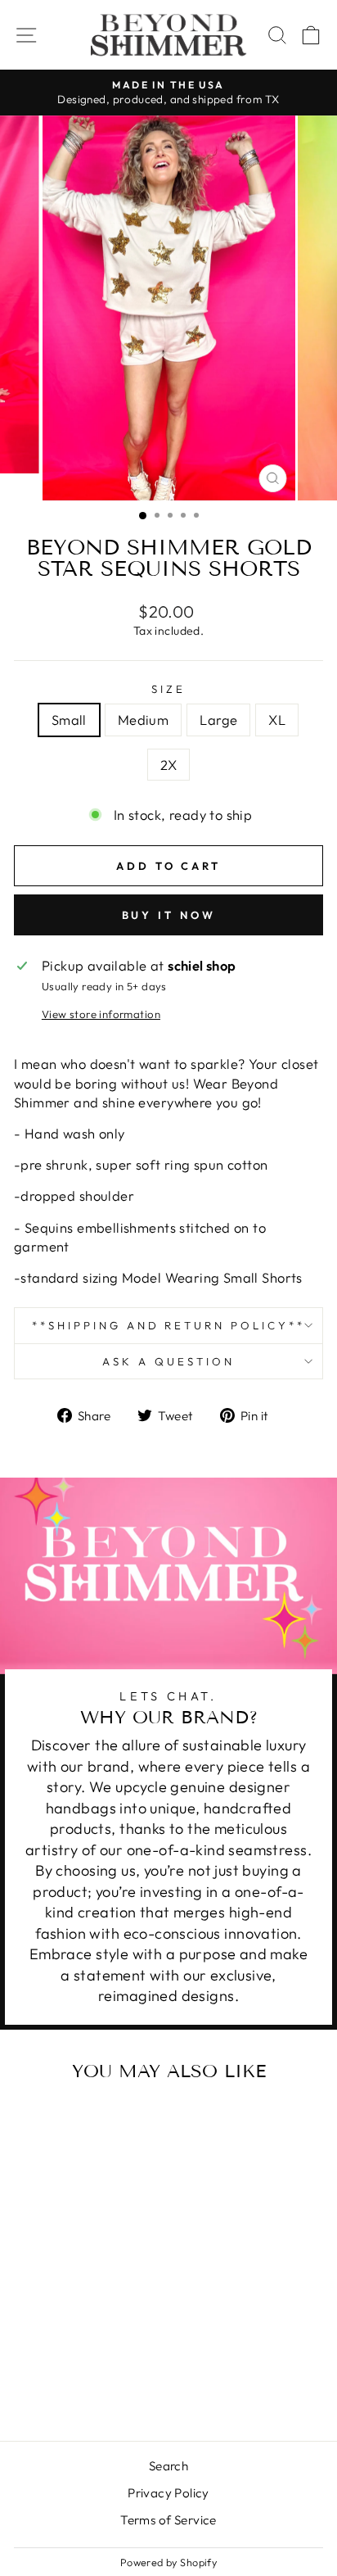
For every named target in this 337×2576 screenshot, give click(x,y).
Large (218, 720)
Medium (143, 720)
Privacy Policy (168, 2493)
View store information (101, 1014)
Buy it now (169, 915)
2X (169, 765)
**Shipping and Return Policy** (168, 1325)
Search (168, 2466)
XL (277, 720)
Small (69, 720)
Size (168, 689)
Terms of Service (168, 2520)
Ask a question (168, 1361)
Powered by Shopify (168, 2562)
